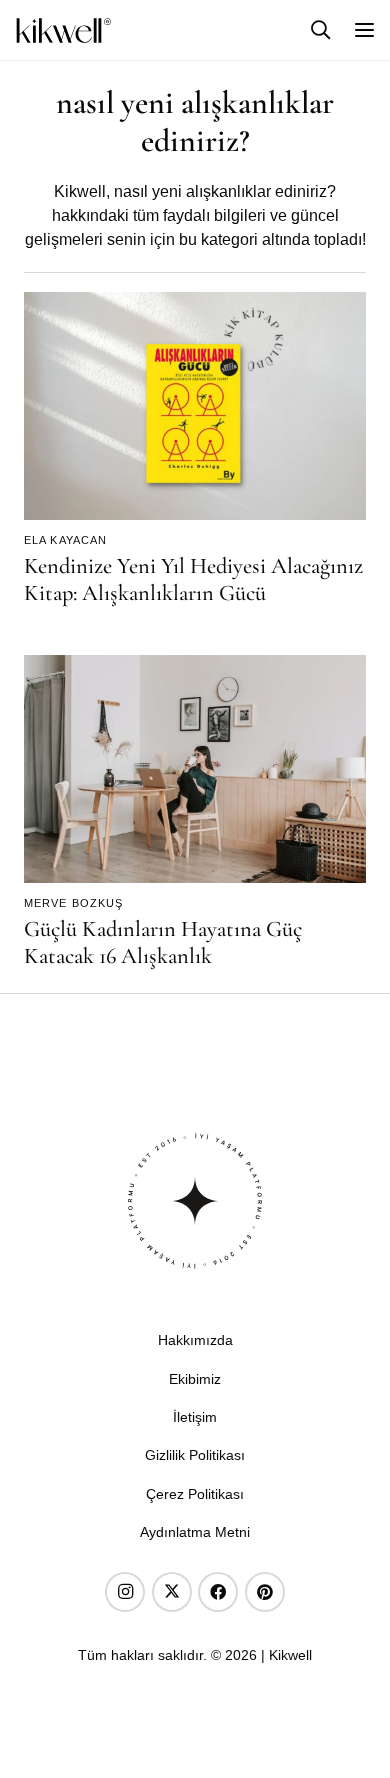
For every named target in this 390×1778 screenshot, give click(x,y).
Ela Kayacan (65, 540)
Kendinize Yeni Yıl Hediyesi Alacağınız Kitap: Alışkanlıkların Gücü (193, 579)
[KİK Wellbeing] (63, 30)
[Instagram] (125, 1592)
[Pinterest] (265, 1592)
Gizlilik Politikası (195, 1455)
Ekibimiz (195, 1379)
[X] (172, 1592)
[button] (321, 29)
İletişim (195, 1417)
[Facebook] (218, 1592)
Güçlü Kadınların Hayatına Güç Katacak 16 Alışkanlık (163, 942)
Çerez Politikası (195, 1494)
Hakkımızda (195, 1340)
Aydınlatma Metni (195, 1532)
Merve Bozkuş (73, 903)
